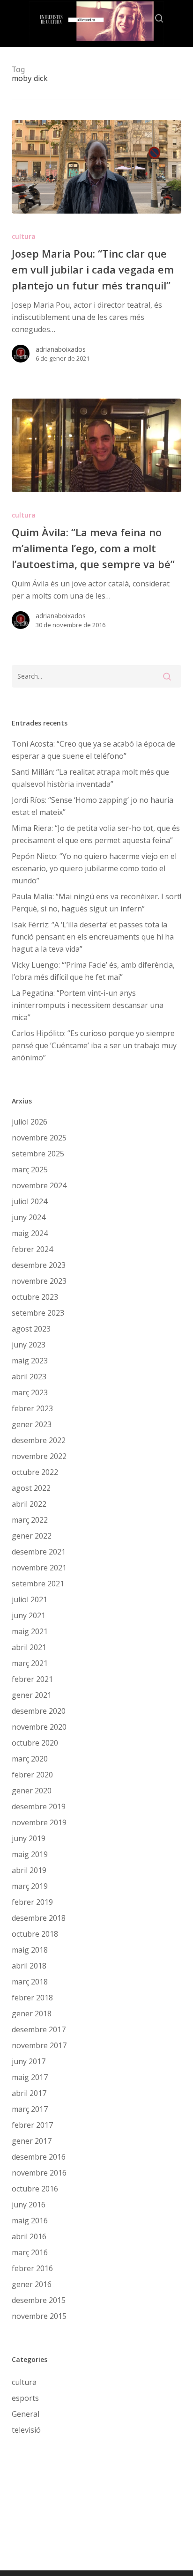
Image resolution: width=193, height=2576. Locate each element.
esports (25, 2398)
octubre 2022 (35, 1472)
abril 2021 (29, 1647)
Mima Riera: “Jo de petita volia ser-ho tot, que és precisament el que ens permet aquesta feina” (96, 834)
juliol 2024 (30, 1201)
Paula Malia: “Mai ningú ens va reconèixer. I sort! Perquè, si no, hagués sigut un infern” (96, 903)
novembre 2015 (39, 2316)
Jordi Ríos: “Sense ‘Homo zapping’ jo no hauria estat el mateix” (93, 806)
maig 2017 (30, 2077)
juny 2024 (29, 1217)
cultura (24, 236)
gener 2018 (32, 2013)
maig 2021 (30, 1631)
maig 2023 (30, 1361)
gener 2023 (32, 1424)
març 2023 (30, 1392)
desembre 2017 (39, 2029)
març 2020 (30, 1759)
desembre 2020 (39, 1711)
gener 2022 (32, 1536)
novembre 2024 (39, 1185)
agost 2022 (31, 1488)
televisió (26, 2430)
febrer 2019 (32, 1902)
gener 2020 (32, 1791)
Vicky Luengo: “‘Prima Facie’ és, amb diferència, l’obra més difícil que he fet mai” (93, 971)
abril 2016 (29, 2236)
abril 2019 (29, 1870)
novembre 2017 (39, 2045)
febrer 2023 (32, 1408)
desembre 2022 (39, 1440)
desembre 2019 (39, 1806)
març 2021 (30, 1663)
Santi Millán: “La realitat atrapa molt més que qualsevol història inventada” (90, 778)
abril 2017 (29, 2093)
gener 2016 (32, 2284)
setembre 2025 (38, 1154)
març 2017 (30, 2109)
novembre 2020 (39, 1727)
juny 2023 (29, 1345)
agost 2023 (31, 1329)
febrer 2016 (32, 2268)
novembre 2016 (39, 2173)
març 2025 (30, 1170)
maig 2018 (30, 1950)
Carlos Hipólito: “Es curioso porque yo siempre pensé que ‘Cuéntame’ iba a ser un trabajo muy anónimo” (94, 1045)
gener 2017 (32, 2141)
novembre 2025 (39, 1138)
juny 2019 (29, 1838)
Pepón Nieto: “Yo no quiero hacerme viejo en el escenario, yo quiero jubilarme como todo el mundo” (94, 868)
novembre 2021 (39, 1568)
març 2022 (30, 1520)
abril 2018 (29, 1966)
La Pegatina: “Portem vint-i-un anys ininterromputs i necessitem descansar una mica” (88, 1005)
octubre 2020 (35, 1743)
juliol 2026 (30, 1122)
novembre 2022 (39, 1456)
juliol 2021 (30, 1599)
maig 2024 (30, 1233)
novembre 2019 (39, 1822)
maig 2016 (30, 2221)
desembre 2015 (39, 2300)
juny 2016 (29, 2205)
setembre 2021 (38, 1584)
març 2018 (30, 1982)
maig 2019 (30, 1854)
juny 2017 (29, 2061)
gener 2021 (32, 1695)
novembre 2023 (39, 1281)
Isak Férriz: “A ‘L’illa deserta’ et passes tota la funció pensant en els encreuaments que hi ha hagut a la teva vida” (93, 937)
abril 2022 (29, 1504)
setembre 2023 (38, 1313)
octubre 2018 (35, 1934)
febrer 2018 (32, 1998)
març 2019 (30, 1886)
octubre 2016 (35, 2189)
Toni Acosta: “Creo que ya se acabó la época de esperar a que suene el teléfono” (93, 750)
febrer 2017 (32, 2125)
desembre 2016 (39, 2157)
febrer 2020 (32, 1775)
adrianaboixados (61, 349)
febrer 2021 (32, 1679)
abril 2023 (29, 1377)
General (26, 2414)
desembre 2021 (39, 1552)
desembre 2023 (39, 1265)
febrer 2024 (32, 1249)
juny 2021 (29, 1615)
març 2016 (30, 2252)
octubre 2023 (35, 1297)
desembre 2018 (39, 1918)
